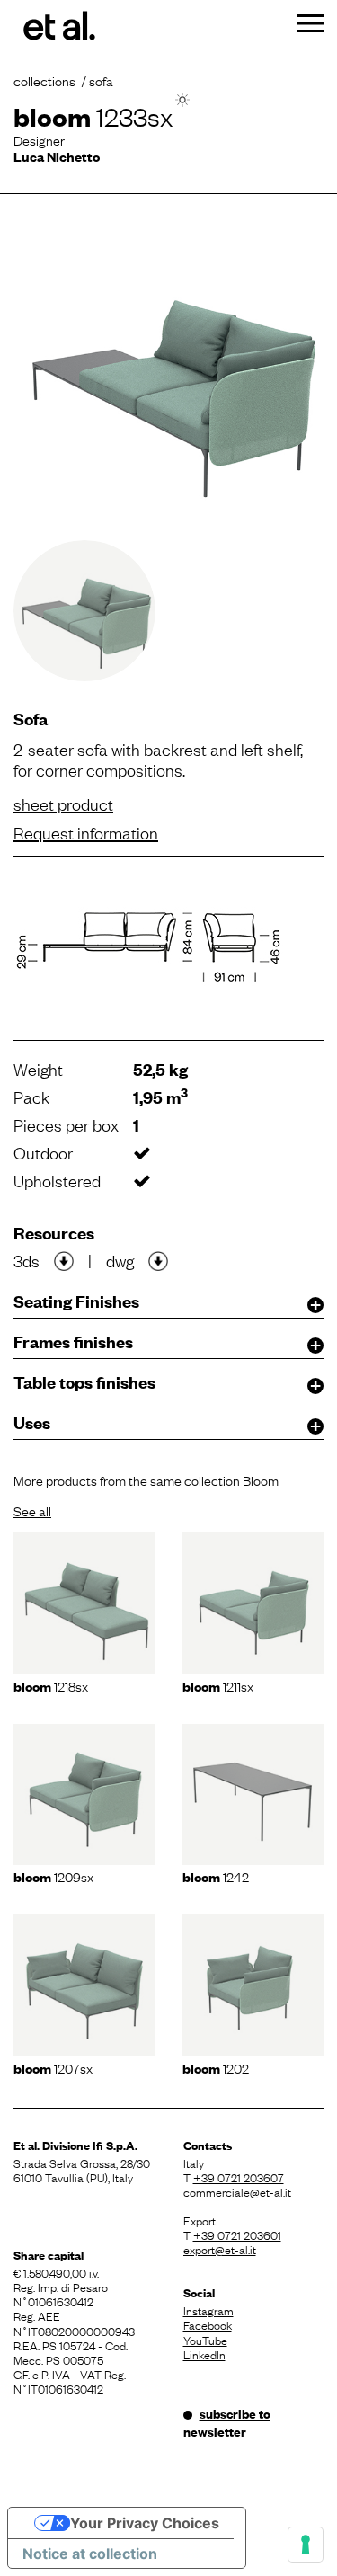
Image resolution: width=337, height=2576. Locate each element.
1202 (216, 2067)
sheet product (63, 804)
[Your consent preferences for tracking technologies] (306, 2545)
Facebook (208, 2324)
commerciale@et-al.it (237, 2191)
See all (32, 1510)
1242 (216, 1876)
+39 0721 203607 (239, 2177)
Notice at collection (90, 2554)
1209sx (53, 1876)
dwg (120, 1260)
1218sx (51, 1685)
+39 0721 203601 (237, 2234)
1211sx (218, 1685)
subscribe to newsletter (227, 2422)
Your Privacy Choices (145, 2523)
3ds (27, 1260)
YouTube (205, 2340)
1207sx (53, 2067)
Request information (86, 832)
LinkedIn (204, 2354)
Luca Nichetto (57, 156)
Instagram (208, 2310)
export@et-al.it (220, 2249)
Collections (44, 80)
